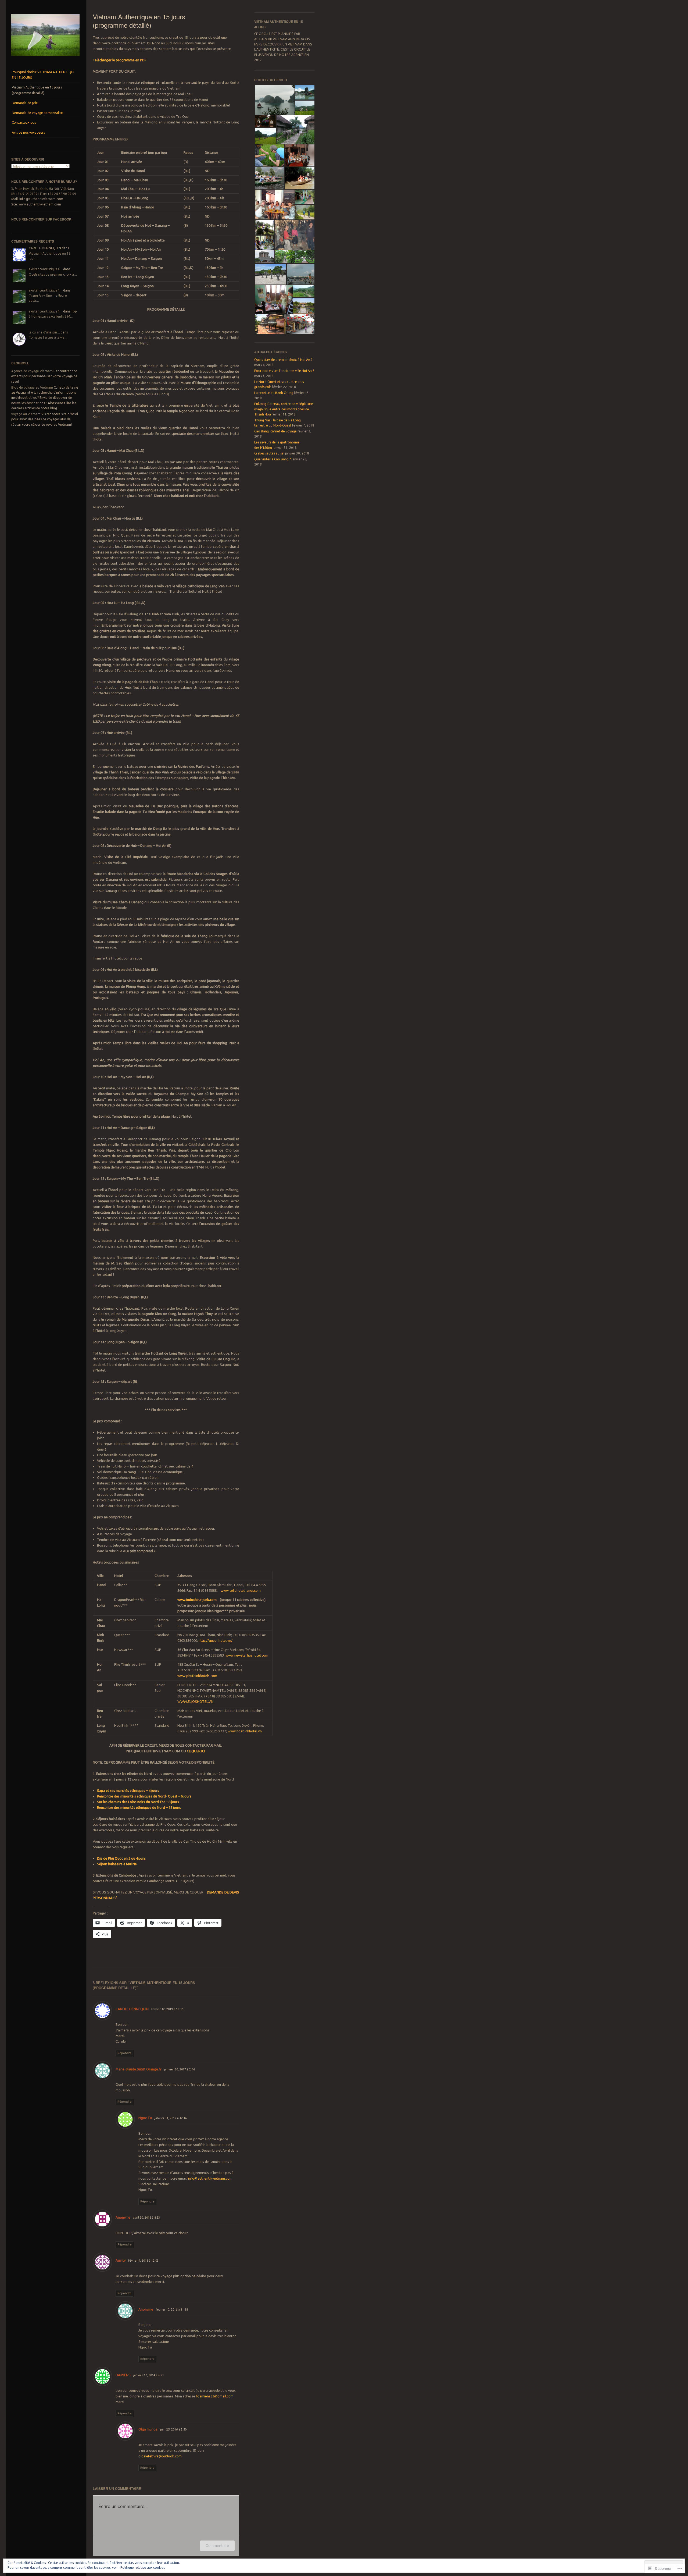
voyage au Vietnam (26, 414)
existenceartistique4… (46, 269)
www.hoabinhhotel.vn (245, 1731)
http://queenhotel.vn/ (216, 1640)
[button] (274, 100)
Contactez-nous (24, 122)
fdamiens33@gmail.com (215, 2396)
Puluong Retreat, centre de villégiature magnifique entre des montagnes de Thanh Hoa (284, 409)
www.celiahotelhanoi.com (241, 1590)
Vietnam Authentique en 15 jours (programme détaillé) (37, 90)
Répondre (125, 2053)
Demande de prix (25, 103)
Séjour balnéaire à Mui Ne (117, 1864)
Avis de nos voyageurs (28, 132)
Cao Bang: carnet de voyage (275, 431)
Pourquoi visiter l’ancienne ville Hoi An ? (284, 371)
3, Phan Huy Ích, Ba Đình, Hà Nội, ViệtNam (43, 189)
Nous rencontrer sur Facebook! (42, 219)
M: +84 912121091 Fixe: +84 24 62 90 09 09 (44, 194)
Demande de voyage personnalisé (37, 113)
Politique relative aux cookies (143, 2568)
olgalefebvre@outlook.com (160, 2456)
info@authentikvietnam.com (210, 2178)
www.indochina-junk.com (197, 1600)
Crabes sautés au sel (269, 453)
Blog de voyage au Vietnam (32, 387)
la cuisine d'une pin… (44, 332)
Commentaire (217, 2545)
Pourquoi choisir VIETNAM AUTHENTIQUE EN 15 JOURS (44, 75)
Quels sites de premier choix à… (53, 274)
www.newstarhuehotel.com (247, 1655)
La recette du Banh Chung (274, 393)
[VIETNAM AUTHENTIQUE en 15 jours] (45, 57)
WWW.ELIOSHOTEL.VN (195, 1701)
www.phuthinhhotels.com (197, 1676)
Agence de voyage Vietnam (32, 371)
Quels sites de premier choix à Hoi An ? (283, 360)
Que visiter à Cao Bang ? (273, 459)
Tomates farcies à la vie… (48, 337)
